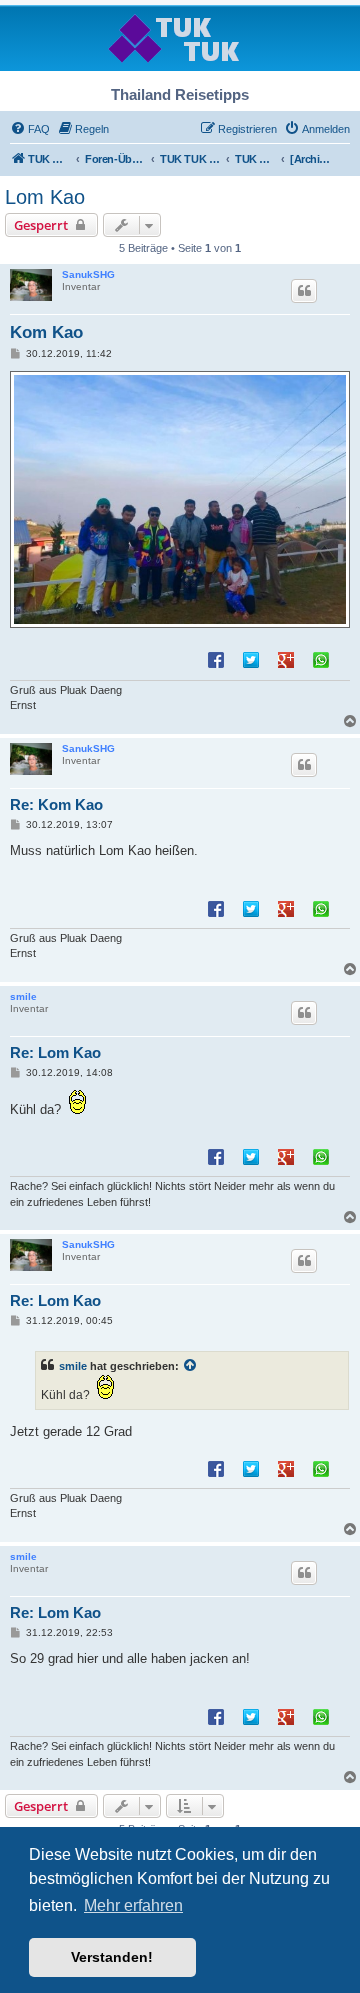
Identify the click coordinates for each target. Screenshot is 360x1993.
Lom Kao (45, 197)
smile (23, 996)
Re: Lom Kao (55, 1052)
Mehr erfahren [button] (133, 1905)
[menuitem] (30, 129)
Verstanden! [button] (112, 1957)
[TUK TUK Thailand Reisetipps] (180, 37)
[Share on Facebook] (216, 659)
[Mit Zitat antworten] (304, 291)
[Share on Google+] (286, 659)
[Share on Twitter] (251, 659)
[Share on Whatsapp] (321, 659)
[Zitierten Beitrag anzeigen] (191, 1366)
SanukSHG (88, 274)
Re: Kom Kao (56, 804)
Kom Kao (46, 332)
